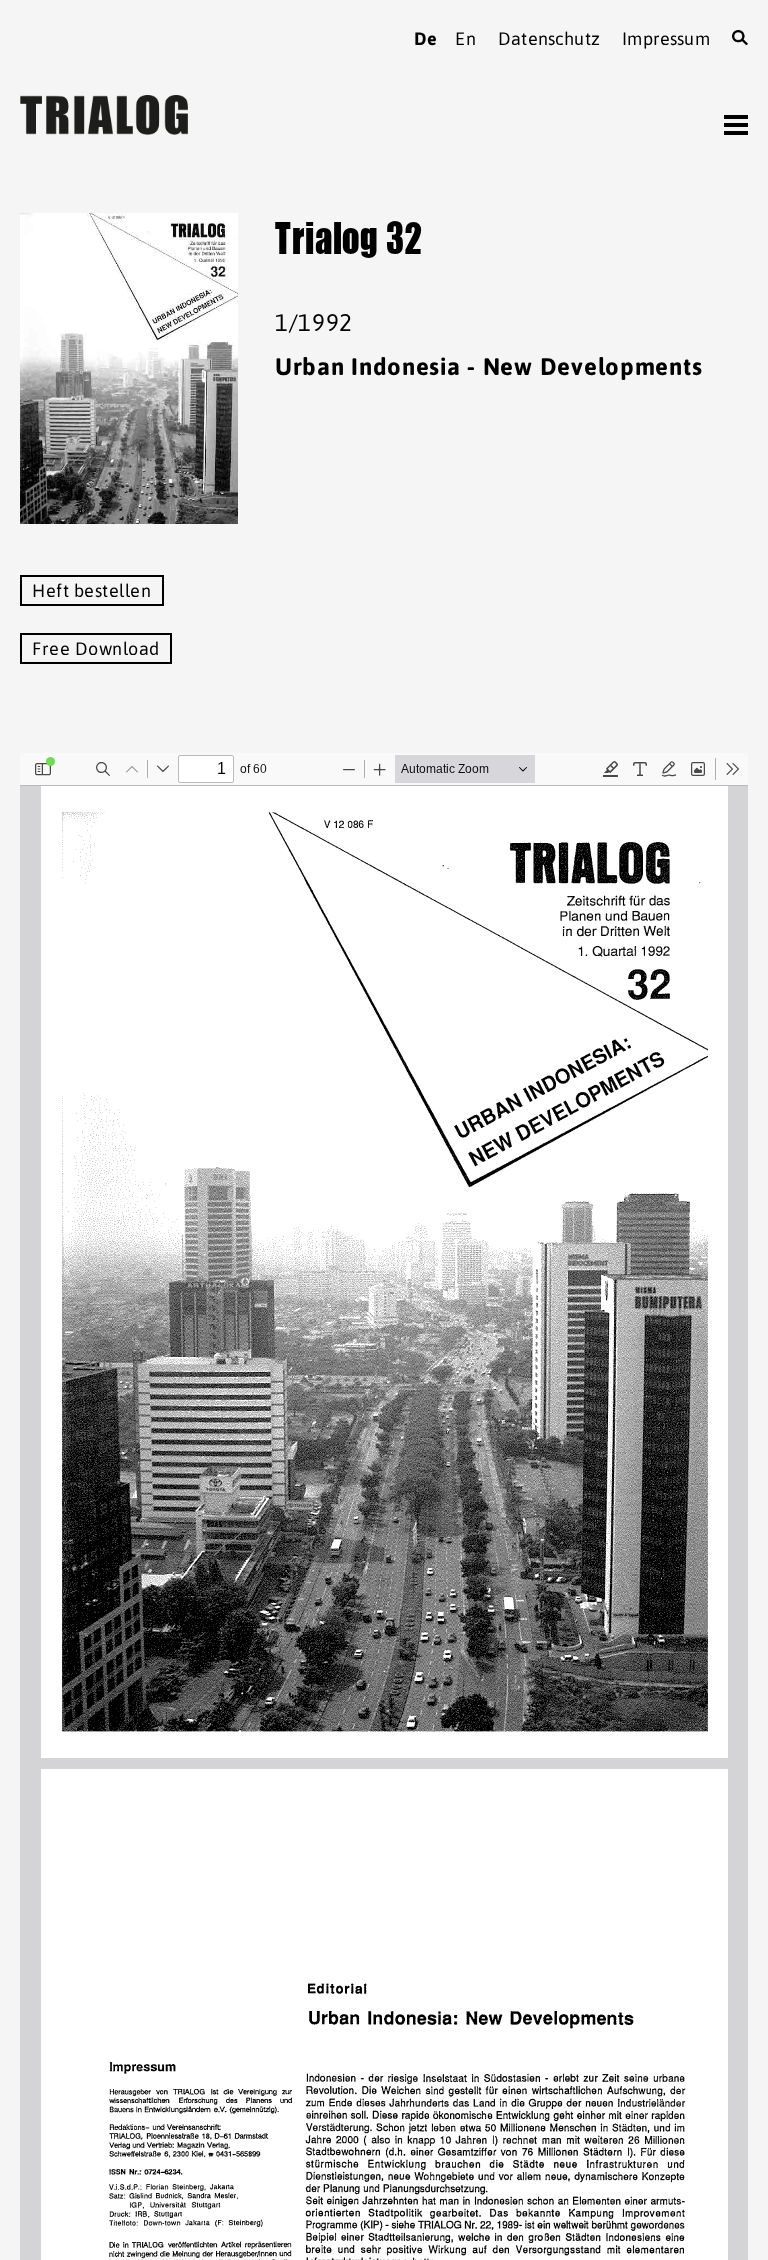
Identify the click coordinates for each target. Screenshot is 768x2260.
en (465, 38)
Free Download (96, 648)
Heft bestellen (92, 590)
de (425, 38)
